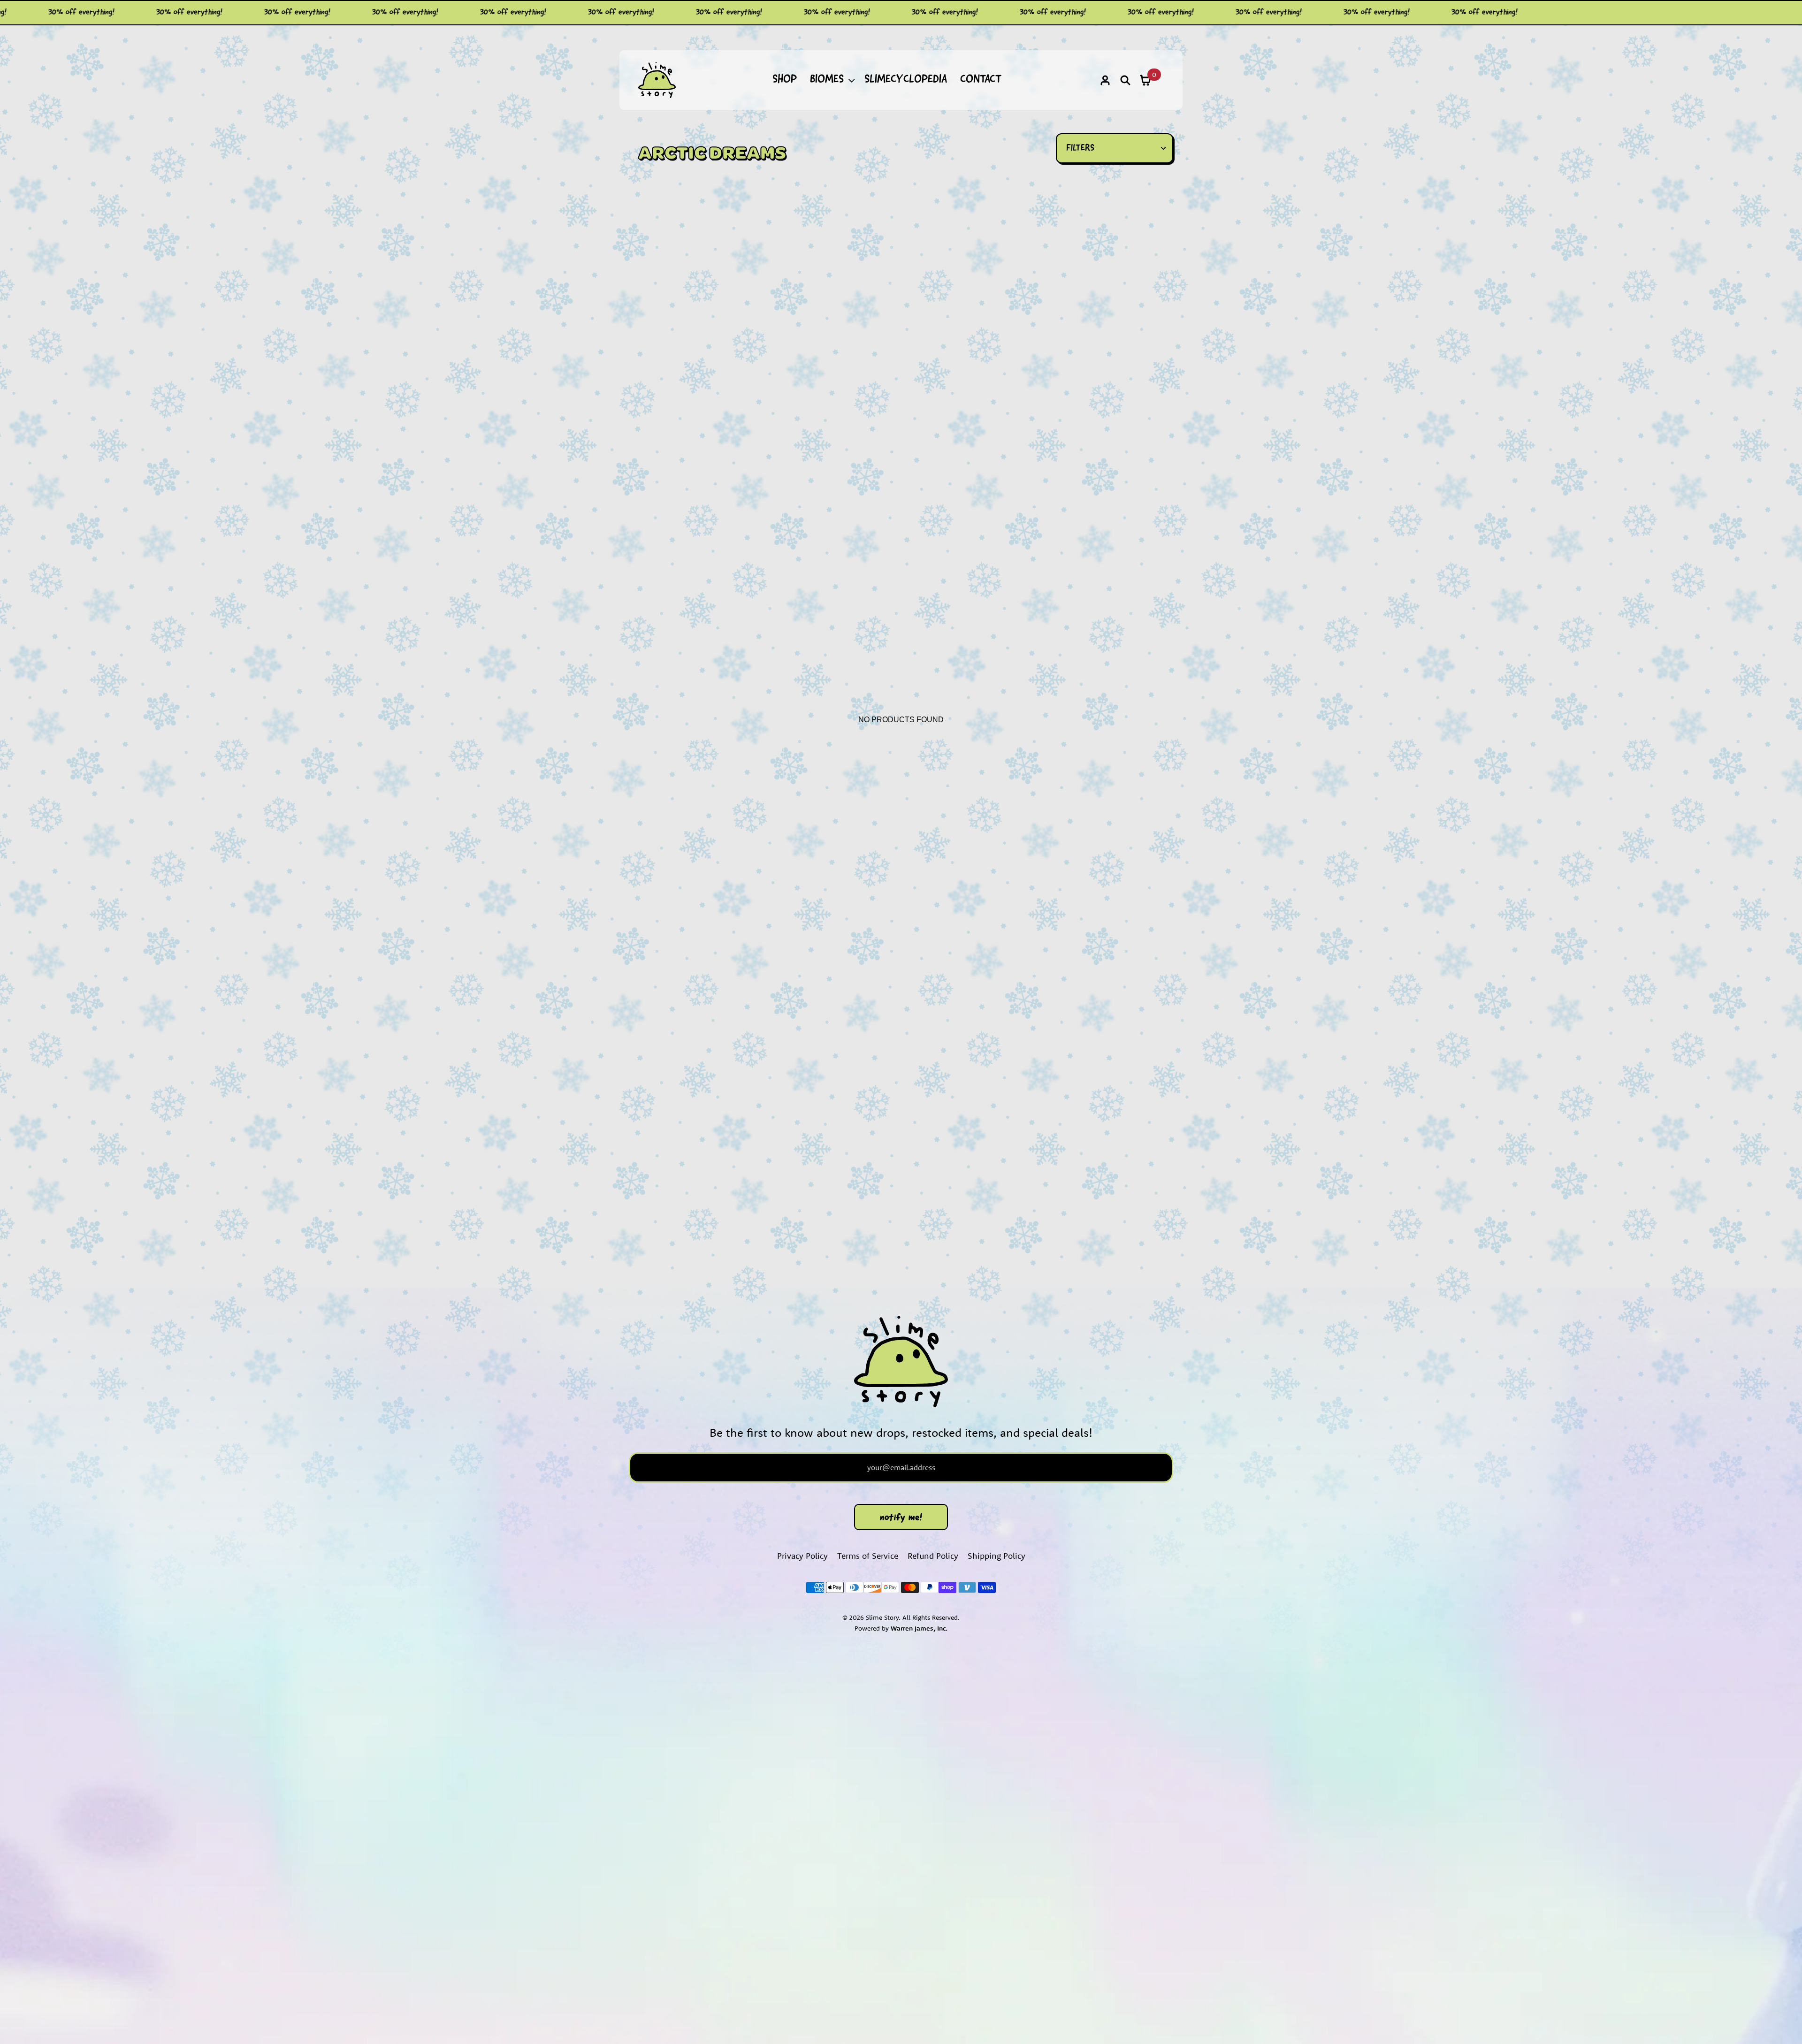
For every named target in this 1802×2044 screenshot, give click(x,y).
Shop (785, 80)
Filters (1080, 148)
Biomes (827, 80)
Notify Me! (901, 1518)
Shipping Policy (996, 1556)
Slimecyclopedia (906, 80)
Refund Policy (933, 1556)
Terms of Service (868, 1556)
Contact (981, 80)
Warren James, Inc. (919, 1628)
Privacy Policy (802, 1556)
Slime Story (882, 1617)
